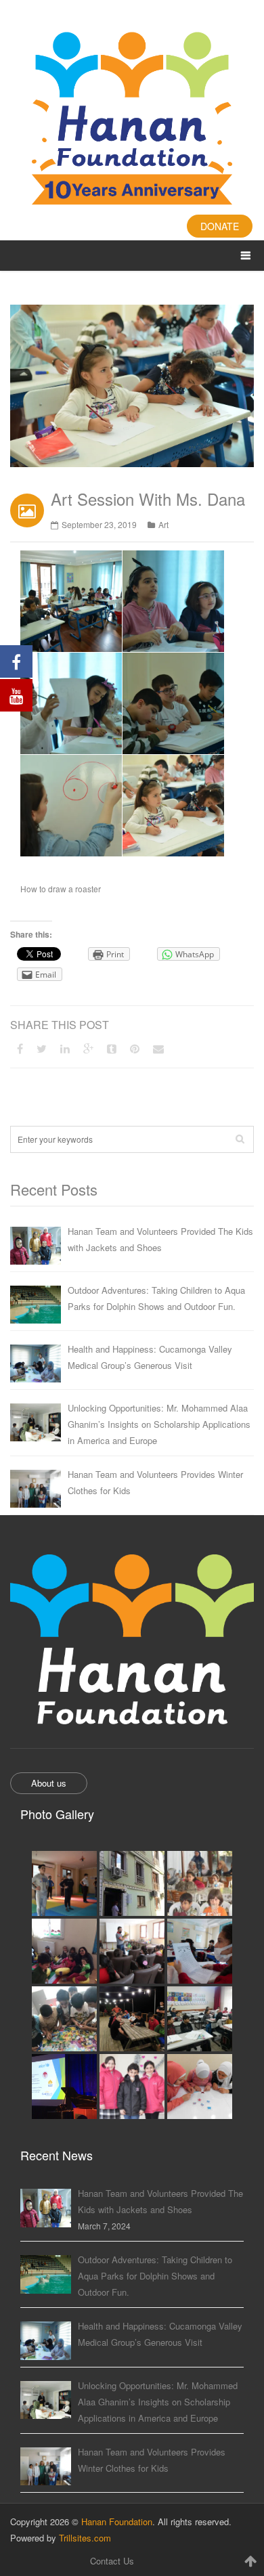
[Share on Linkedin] (65, 1048)
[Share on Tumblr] (112, 1048)
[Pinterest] (135, 1048)
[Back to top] (250, 2560)
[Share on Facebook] (20, 1048)
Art (163, 524)
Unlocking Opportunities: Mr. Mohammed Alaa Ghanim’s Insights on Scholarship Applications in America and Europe (159, 1424)
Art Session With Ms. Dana (148, 499)
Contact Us (112, 2561)
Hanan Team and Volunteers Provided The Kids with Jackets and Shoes (160, 1239)
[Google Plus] (88, 1048)
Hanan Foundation (117, 2522)
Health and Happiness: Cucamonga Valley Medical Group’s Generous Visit (150, 1357)
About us (49, 1783)
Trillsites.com (85, 2538)
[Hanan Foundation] (132, 120)
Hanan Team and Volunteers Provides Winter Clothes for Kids (155, 1482)
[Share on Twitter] (42, 1048)
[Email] (158, 1048)
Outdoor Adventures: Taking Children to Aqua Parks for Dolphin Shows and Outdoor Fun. (156, 1298)
